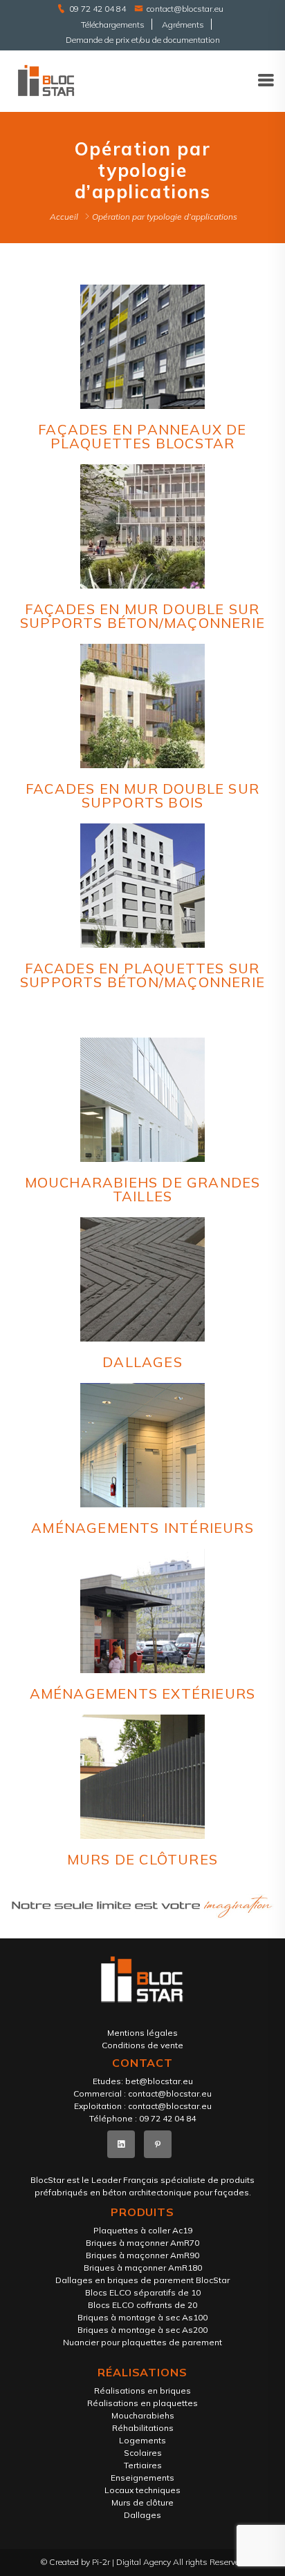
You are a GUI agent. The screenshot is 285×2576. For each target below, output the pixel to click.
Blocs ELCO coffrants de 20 (142, 2305)
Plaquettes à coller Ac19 (143, 2230)
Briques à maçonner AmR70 (142, 2243)
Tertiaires (143, 2465)
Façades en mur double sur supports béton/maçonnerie (142, 616)
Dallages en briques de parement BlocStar (142, 2280)
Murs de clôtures (142, 1859)
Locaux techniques (142, 2490)
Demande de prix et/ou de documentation (143, 40)
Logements (142, 2440)
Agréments (183, 25)
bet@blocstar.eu (159, 2081)
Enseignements (142, 2478)
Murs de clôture (142, 2502)
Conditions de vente (142, 2045)
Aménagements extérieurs (143, 1694)
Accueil (64, 217)
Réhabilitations (143, 2428)
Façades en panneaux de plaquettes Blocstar (142, 436)
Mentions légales (142, 2033)
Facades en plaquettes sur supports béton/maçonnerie (142, 975)
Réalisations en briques (142, 2391)
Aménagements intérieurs (142, 1528)
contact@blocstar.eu (185, 9)
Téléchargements (113, 25)
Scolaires (143, 2453)
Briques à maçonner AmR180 (143, 2268)
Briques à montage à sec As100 (142, 2317)
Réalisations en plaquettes (142, 2403)
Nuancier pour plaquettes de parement (142, 2342)
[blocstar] (46, 80)
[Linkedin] (121, 2144)
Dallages (142, 1362)
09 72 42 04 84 (98, 9)
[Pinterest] (158, 2144)
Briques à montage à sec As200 (142, 2330)
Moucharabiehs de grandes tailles (143, 1189)
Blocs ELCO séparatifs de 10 (143, 2292)
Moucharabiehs (143, 2415)
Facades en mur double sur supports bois (142, 795)
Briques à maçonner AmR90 (142, 2255)
